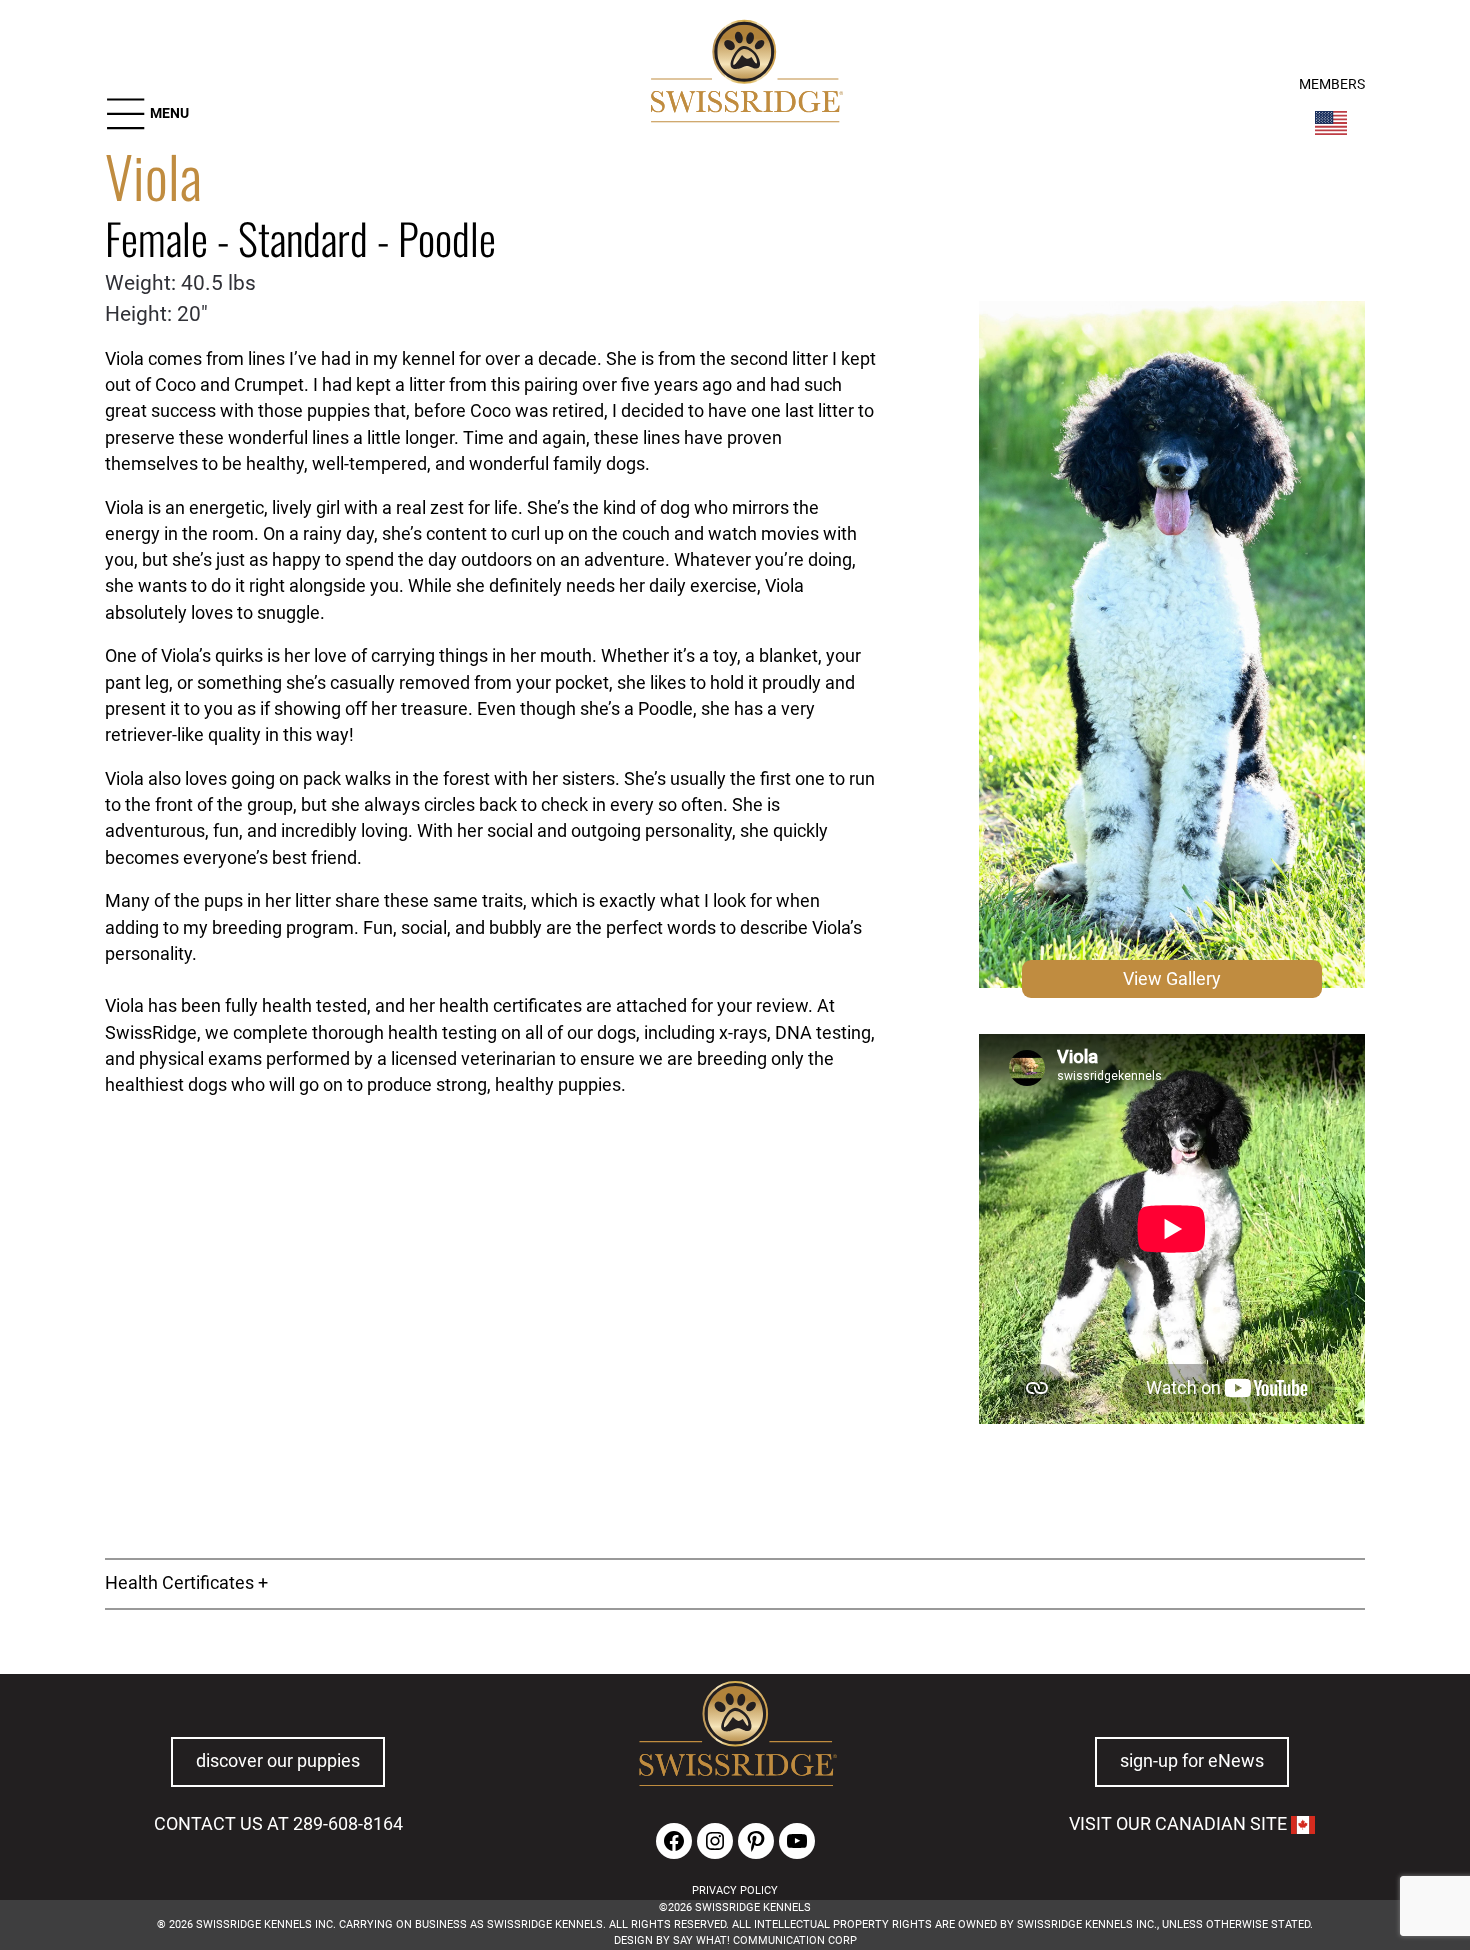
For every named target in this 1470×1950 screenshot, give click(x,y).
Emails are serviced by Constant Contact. (419, 1903)
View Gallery (1172, 979)
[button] (147, 113)
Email (229, 1789)
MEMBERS (1332, 84)
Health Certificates (179, 1583)
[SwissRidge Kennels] (744, 74)
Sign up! (1145, 1831)
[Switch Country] (1331, 123)
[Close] (1241, 1747)
